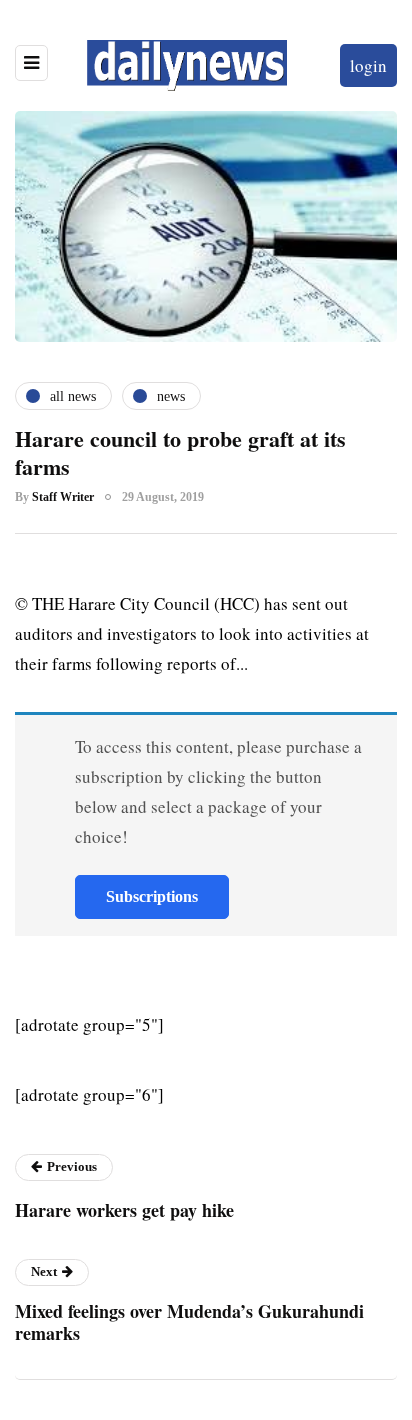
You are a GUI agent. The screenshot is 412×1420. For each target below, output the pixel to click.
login (368, 65)
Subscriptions (152, 896)
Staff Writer (63, 497)
